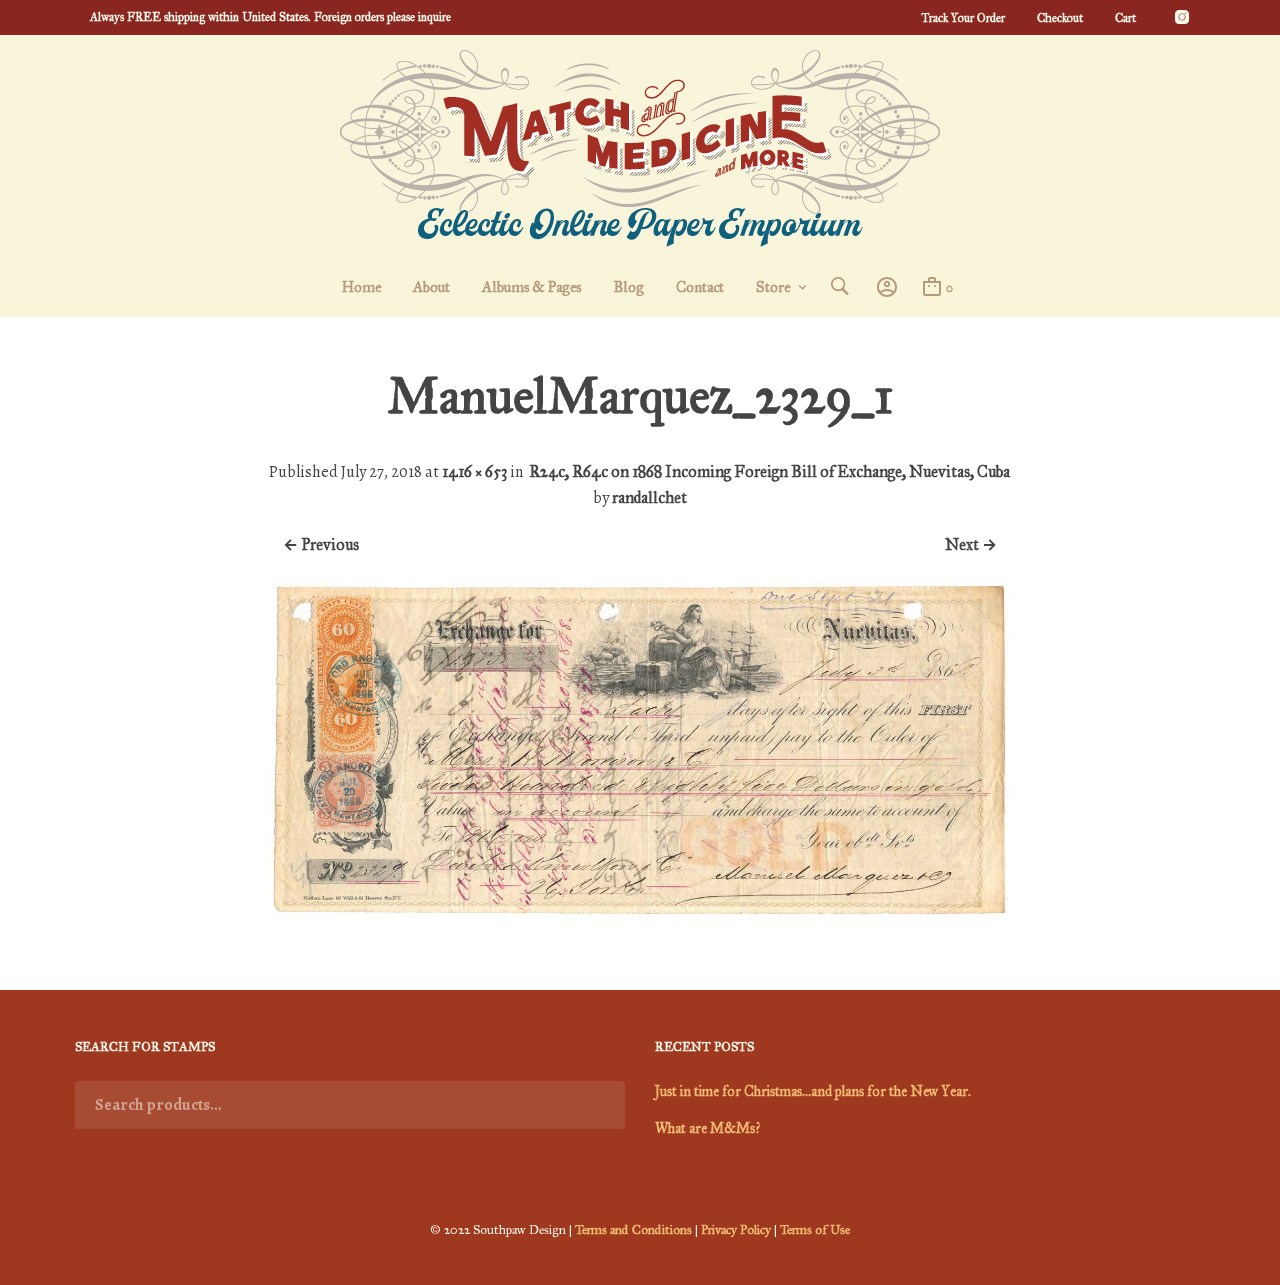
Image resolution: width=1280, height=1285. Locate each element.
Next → (971, 544)
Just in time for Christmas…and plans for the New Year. (813, 1091)
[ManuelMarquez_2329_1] (639, 915)
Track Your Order (963, 18)
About (431, 287)
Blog (628, 287)
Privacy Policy (736, 1230)
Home (361, 287)
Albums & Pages (531, 287)
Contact (700, 287)
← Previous (321, 544)
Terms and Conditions (633, 1230)
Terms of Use (815, 1230)
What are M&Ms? (707, 1128)
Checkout (1060, 18)
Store (773, 287)
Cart (1125, 18)
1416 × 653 (474, 471)
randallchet (649, 497)
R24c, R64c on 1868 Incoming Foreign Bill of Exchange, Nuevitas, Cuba (769, 471)
